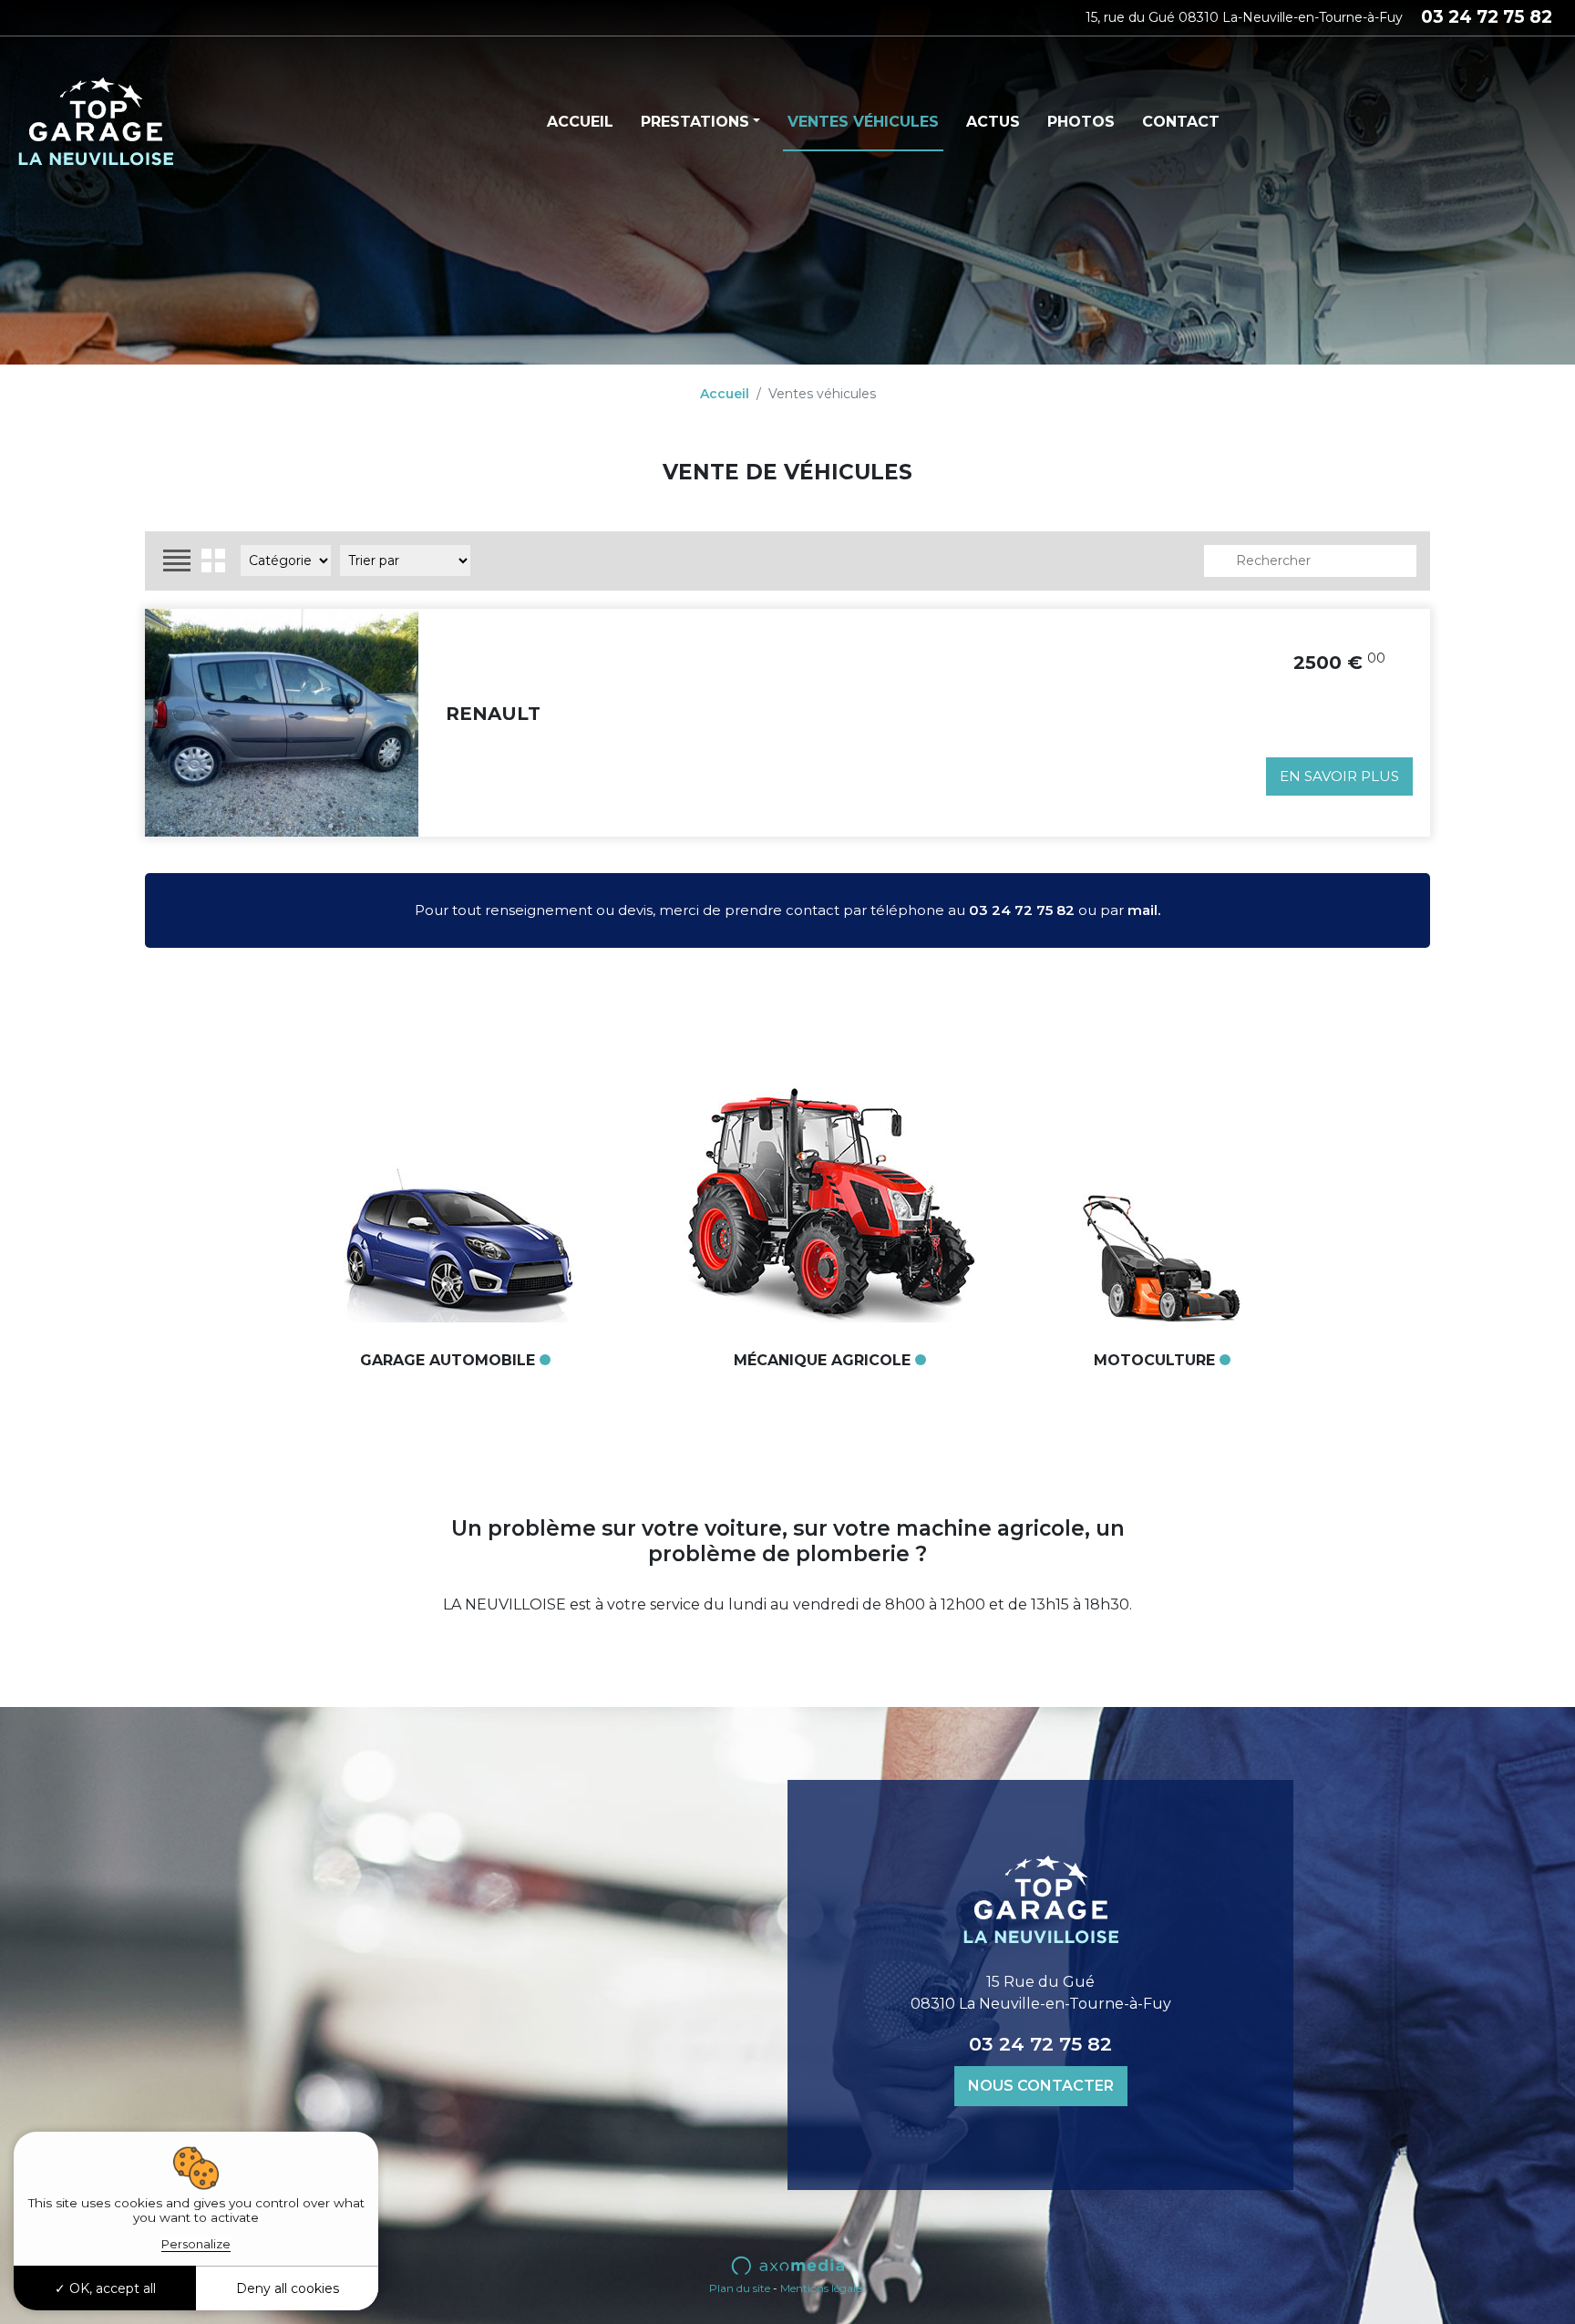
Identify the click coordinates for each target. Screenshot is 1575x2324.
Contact (1181, 122)
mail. (1144, 910)
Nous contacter (1041, 2086)
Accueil (580, 122)
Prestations (695, 122)
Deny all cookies (288, 2288)
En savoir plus (1339, 776)
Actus (993, 122)
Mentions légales (823, 2288)
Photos (1081, 122)
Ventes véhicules (863, 122)
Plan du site (740, 2288)
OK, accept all (111, 2288)
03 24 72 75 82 (1487, 17)
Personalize (196, 2244)
